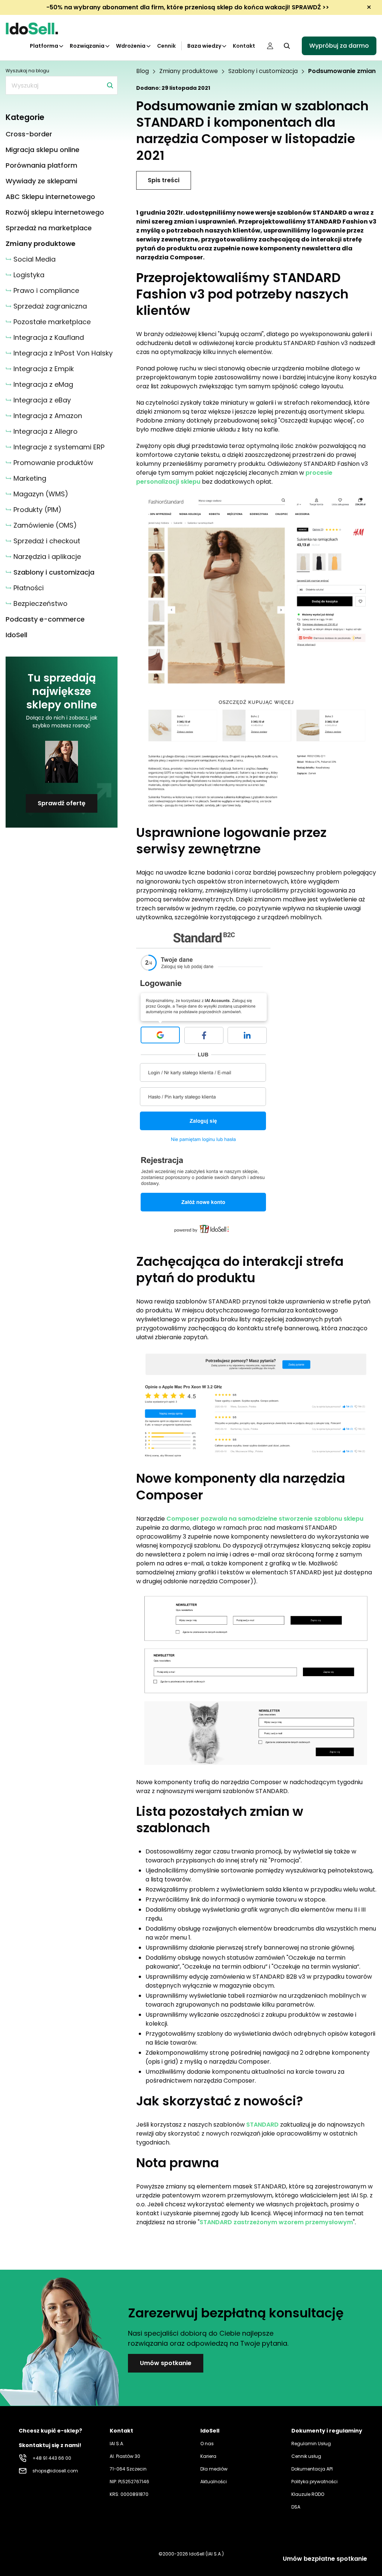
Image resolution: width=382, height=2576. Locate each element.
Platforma (44, 46)
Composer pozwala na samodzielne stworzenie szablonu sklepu (265, 1519)
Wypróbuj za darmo (339, 46)
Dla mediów (214, 2469)
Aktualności (214, 2482)
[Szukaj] (110, 85)
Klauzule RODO (308, 2494)
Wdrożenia (131, 46)
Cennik (166, 46)
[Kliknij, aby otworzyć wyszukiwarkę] (287, 46)
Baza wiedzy (204, 46)
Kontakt (244, 46)
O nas (207, 2444)
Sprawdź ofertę (62, 803)
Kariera (208, 2456)
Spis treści (164, 180)
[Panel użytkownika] (270, 46)
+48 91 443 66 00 (52, 2458)
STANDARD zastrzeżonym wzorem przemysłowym (276, 2222)
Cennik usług (306, 2456)
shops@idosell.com (55, 2471)
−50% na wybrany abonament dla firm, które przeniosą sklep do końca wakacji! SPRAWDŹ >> (188, 7)
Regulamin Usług (311, 2444)
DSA (296, 2507)
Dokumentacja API (312, 2469)
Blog (143, 71)
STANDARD (262, 2125)
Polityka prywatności (314, 2482)
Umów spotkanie (166, 2363)
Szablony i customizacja (263, 71)
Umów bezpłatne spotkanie (325, 2559)
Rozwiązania (87, 46)
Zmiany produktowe (189, 71)
